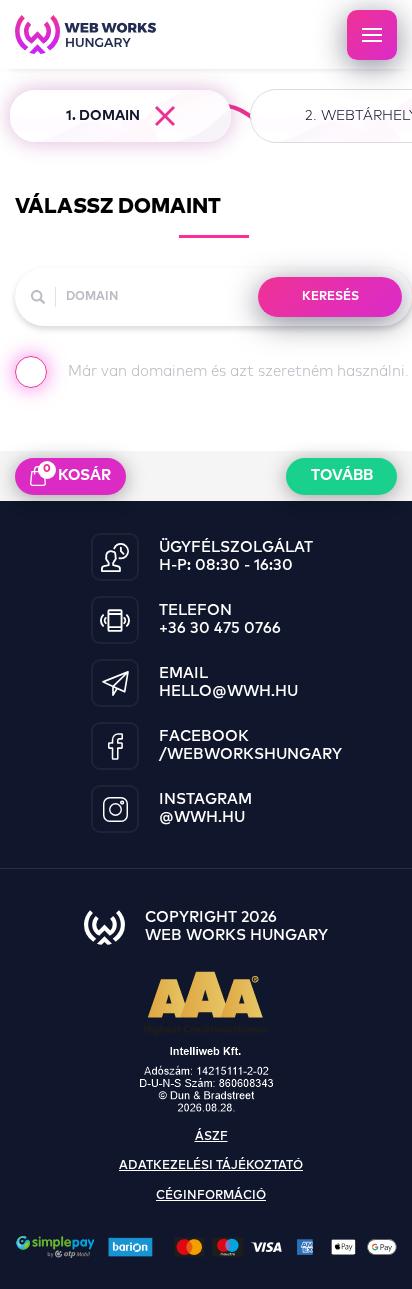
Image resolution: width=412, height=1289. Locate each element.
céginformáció (211, 1196)
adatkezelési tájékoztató (211, 1166)
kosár (77, 473)
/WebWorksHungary (250, 754)
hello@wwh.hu (228, 691)
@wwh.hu (202, 817)
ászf (211, 1137)
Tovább (342, 475)
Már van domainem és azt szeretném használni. (238, 371)
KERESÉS (330, 297)
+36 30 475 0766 (220, 628)
